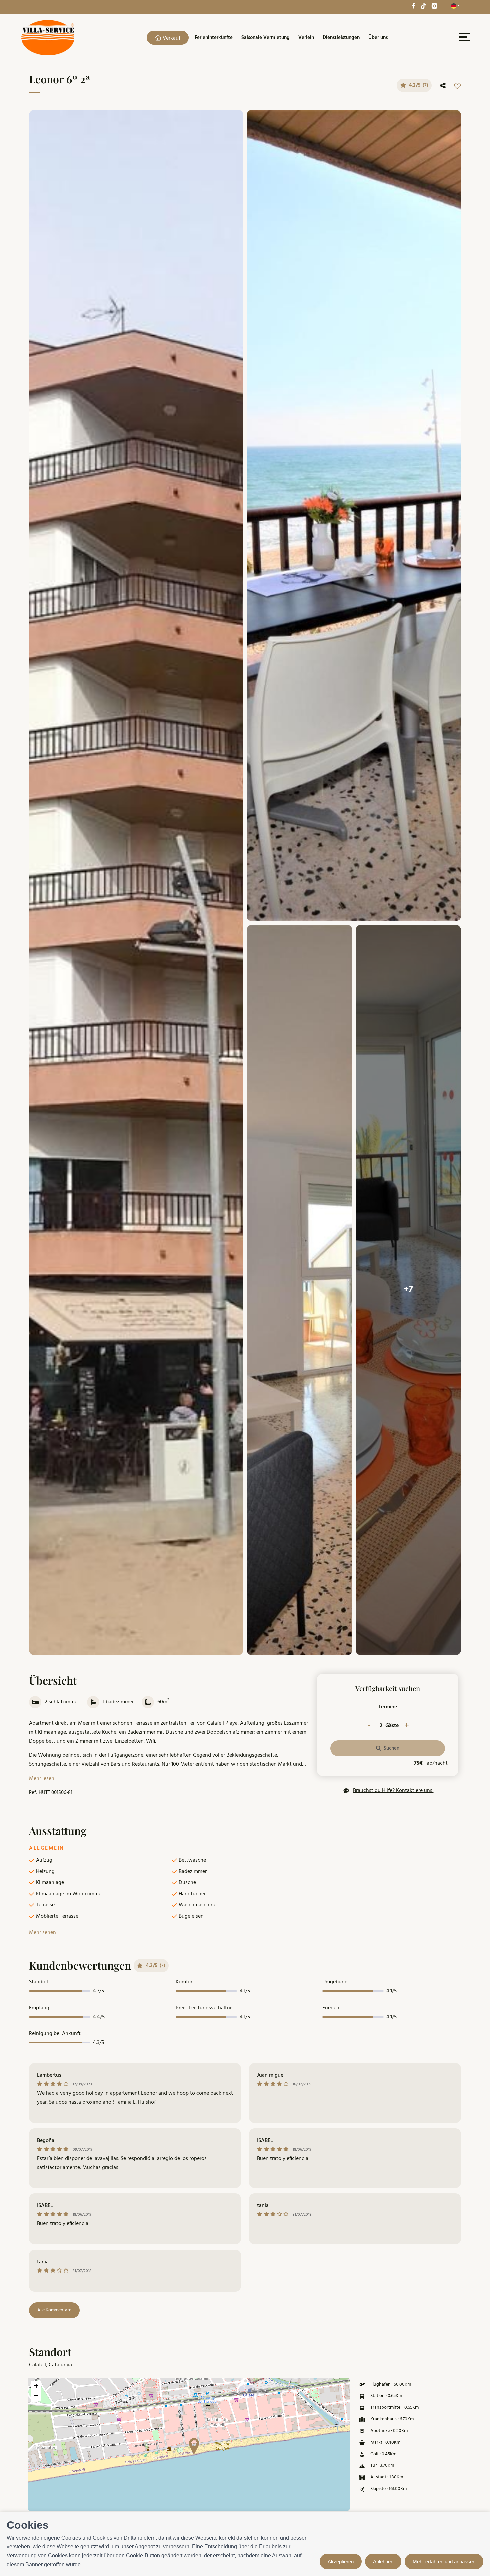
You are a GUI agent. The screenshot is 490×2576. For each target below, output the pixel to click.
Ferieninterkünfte (214, 38)
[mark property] (194, 2446)
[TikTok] (423, 6)
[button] (192, 2444)
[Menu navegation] (464, 38)
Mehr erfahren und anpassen (444, 2562)
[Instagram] (434, 6)
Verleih (306, 38)
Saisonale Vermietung (265, 38)
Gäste (392, 1726)
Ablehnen (383, 2562)
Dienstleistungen (341, 38)
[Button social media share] (443, 86)
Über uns (378, 38)
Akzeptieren (341, 2562)
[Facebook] (413, 6)
